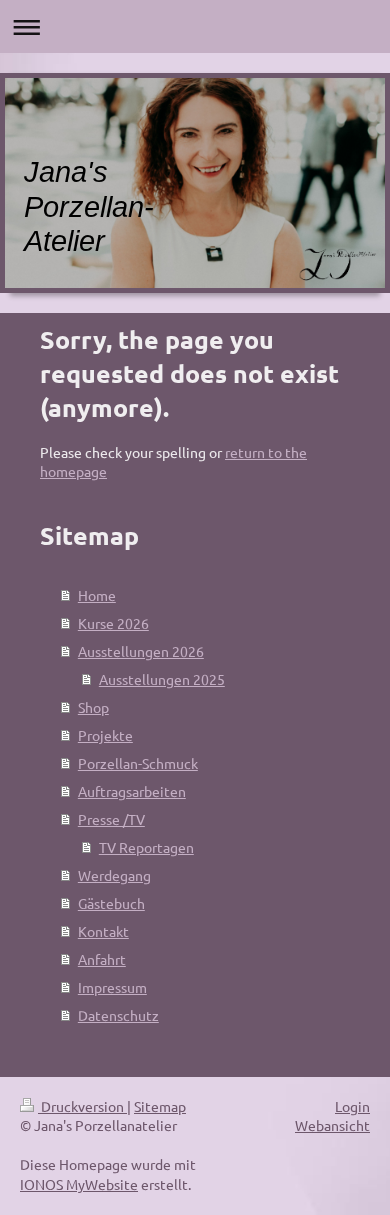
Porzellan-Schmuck (138, 763)
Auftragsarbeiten (132, 791)
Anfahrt (102, 959)
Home (97, 595)
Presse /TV (111, 819)
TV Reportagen (146, 847)
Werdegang (114, 875)
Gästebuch (111, 903)
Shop (93, 707)
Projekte (105, 735)
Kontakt (103, 931)
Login (352, 1106)
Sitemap (160, 1106)
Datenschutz (118, 1015)
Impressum (112, 987)
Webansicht (332, 1125)
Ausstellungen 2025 (162, 679)
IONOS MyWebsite (79, 1184)
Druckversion (82, 1106)
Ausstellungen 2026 (141, 651)
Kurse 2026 (113, 623)
